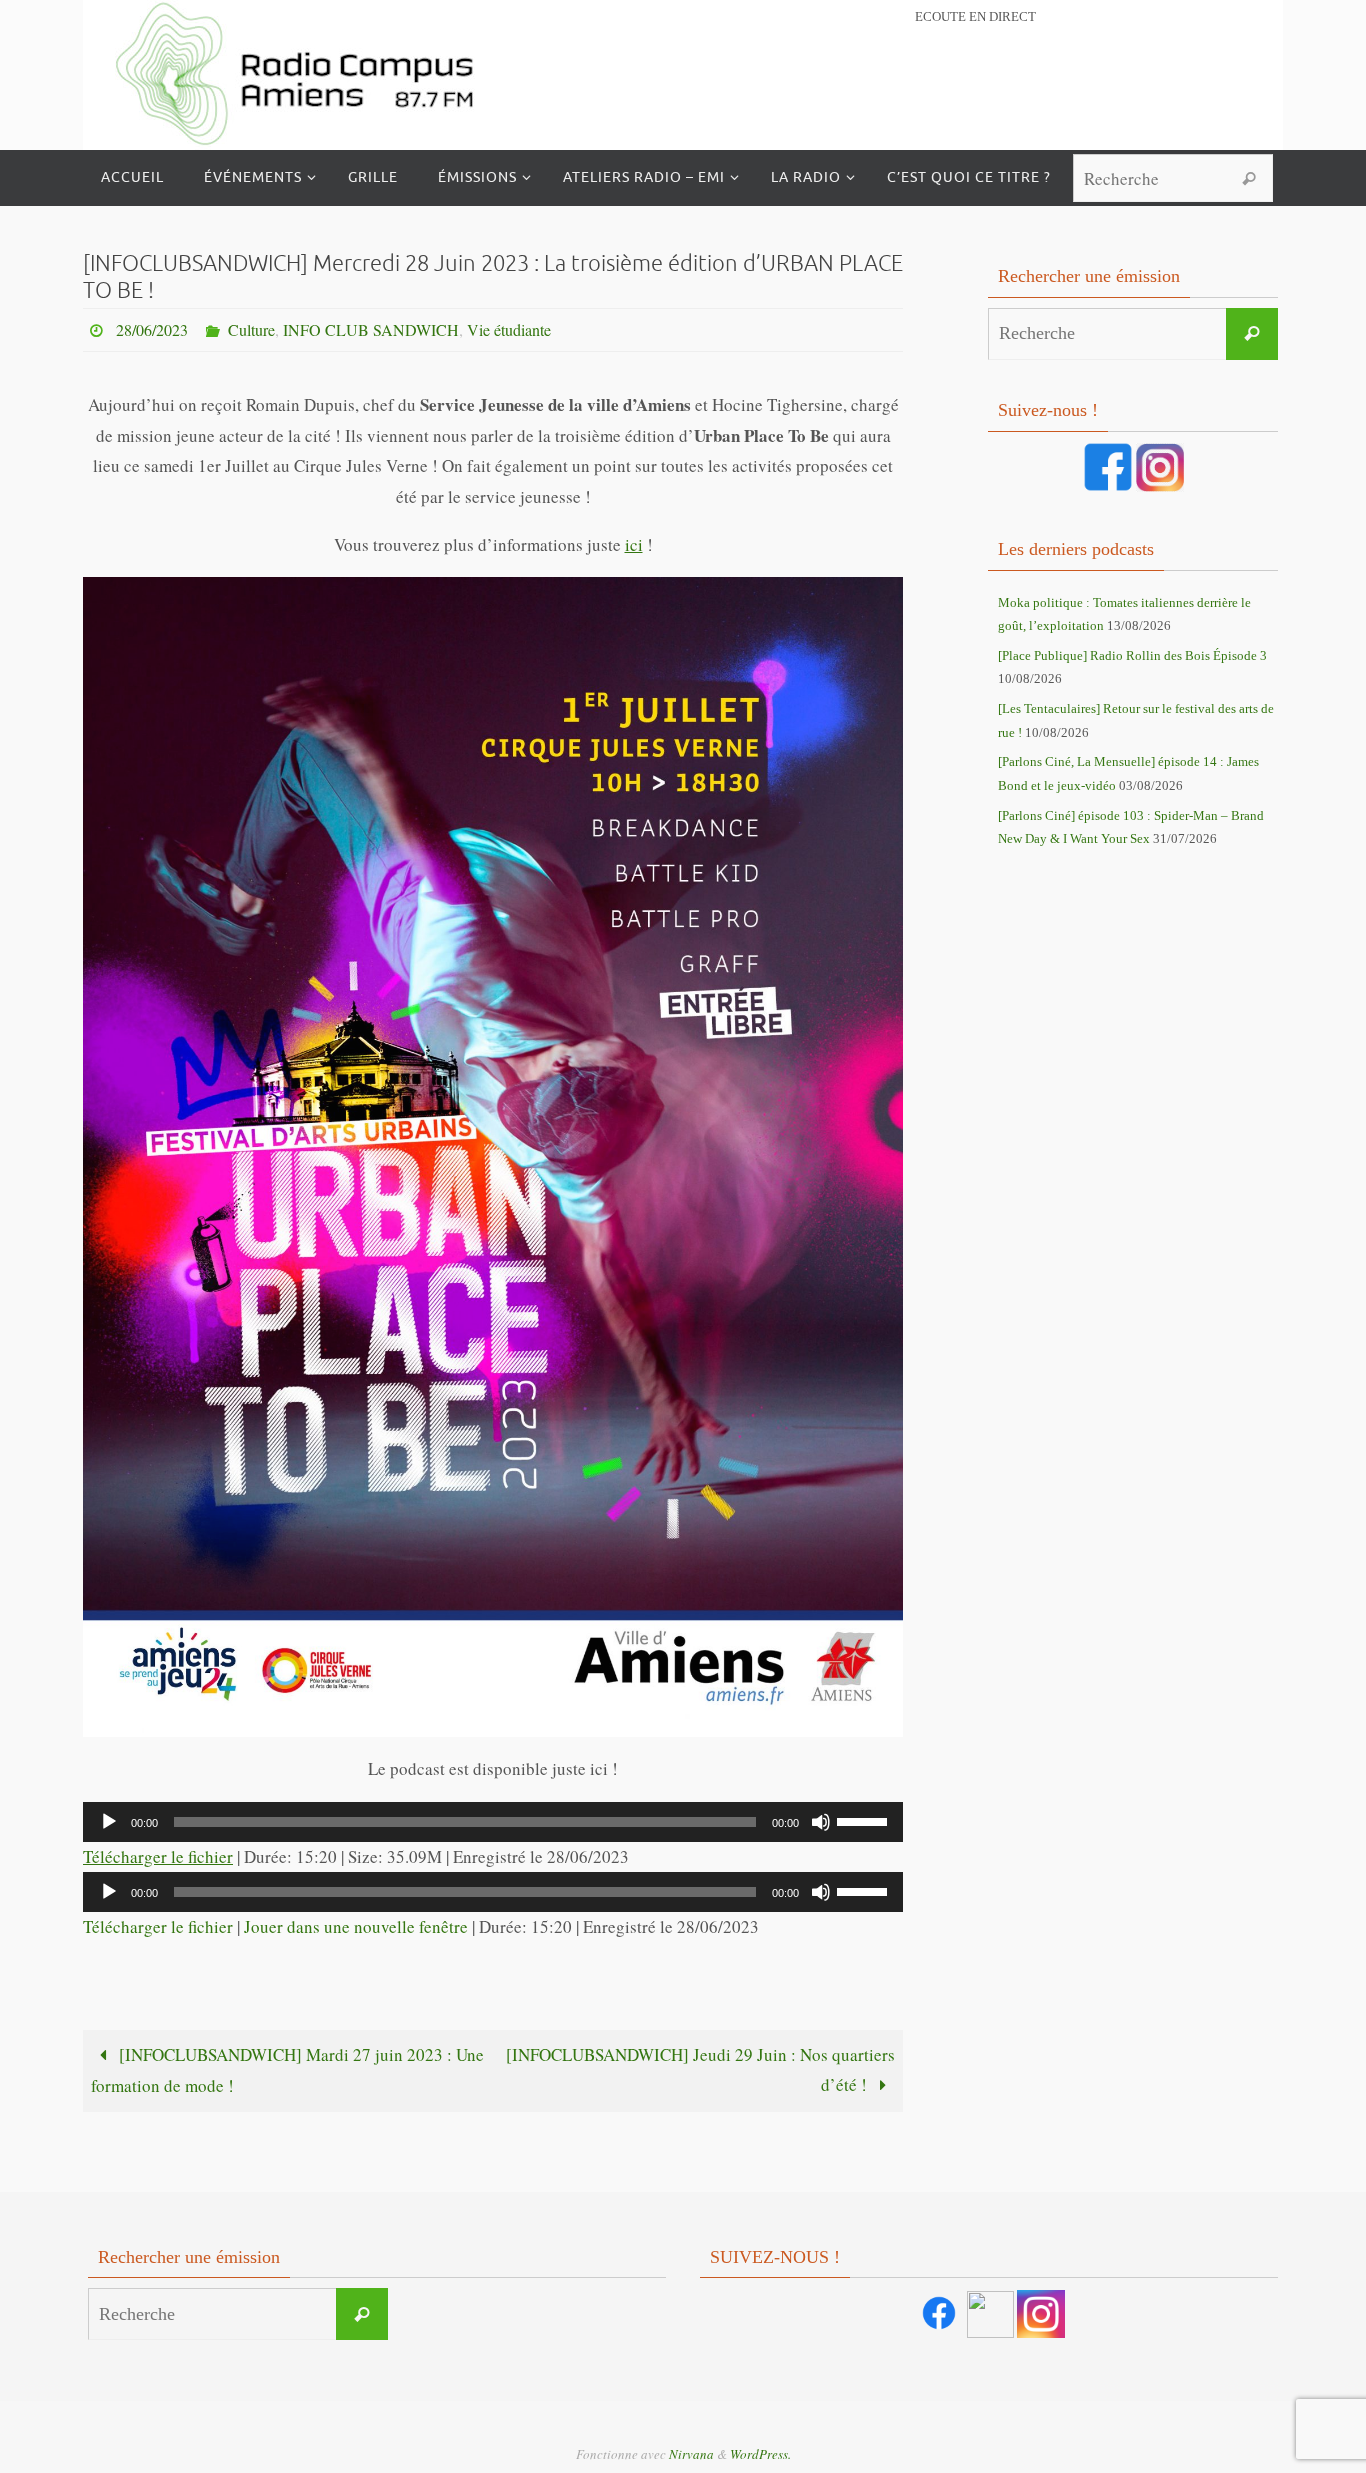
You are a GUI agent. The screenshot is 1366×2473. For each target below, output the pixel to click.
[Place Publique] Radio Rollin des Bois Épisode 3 (1132, 655)
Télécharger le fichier (158, 1856)
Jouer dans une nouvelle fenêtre (356, 1926)
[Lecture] (109, 1822)
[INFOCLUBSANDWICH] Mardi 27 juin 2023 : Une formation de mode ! (287, 2070)
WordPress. (760, 2454)
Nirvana (691, 2454)
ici (634, 544)
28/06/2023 (152, 329)
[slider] (865, 1820)
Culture (251, 329)
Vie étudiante (509, 329)
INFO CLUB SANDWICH (371, 329)
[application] (493, 1822)
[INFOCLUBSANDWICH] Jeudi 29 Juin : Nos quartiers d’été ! (700, 2070)
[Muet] (821, 1822)
